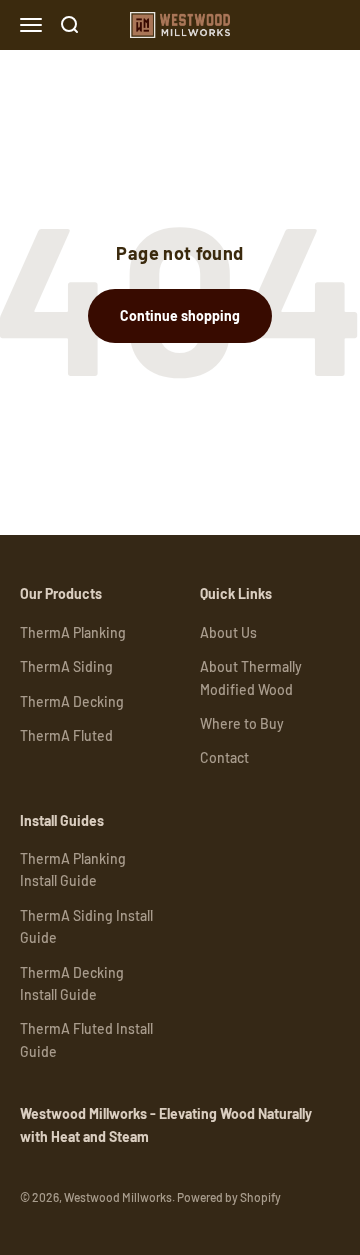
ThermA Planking (73, 632)
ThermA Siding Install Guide (86, 926)
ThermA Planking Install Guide (73, 869)
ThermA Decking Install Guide (72, 983)
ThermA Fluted (66, 735)
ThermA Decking (72, 701)
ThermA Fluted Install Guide (86, 1039)
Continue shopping (180, 315)
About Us (228, 632)
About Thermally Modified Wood (251, 677)
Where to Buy (242, 723)
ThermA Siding (66, 666)
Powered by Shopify (229, 1197)
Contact (224, 757)
